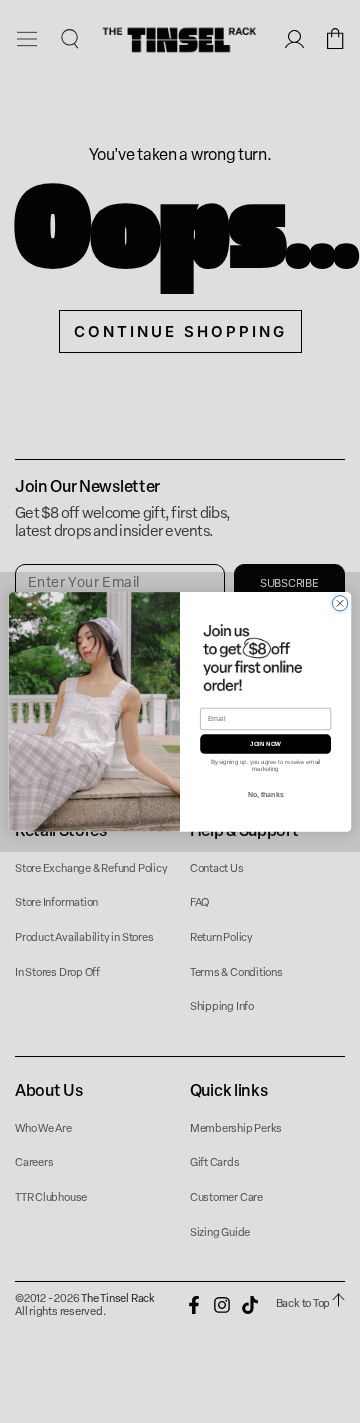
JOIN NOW (265, 743)
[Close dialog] (339, 602)
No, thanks (266, 793)
